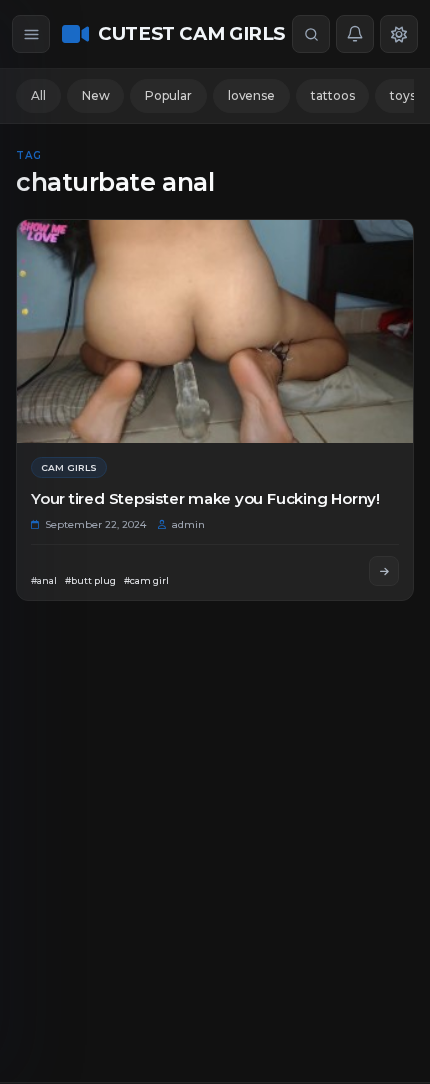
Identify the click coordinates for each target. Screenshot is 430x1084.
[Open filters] (31, 34)
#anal (44, 580)
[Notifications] (355, 34)
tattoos (332, 95)
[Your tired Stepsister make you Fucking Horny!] (215, 331)
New (96, 95)
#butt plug (90, 580)
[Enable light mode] (399, 34)
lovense (251, 95)
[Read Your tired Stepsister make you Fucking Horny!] (384, 571)
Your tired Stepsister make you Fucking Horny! (205, 498)
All (38, 95)
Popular (168, 95)
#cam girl (146, 580)
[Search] (311, 34)
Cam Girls (69, 467)
